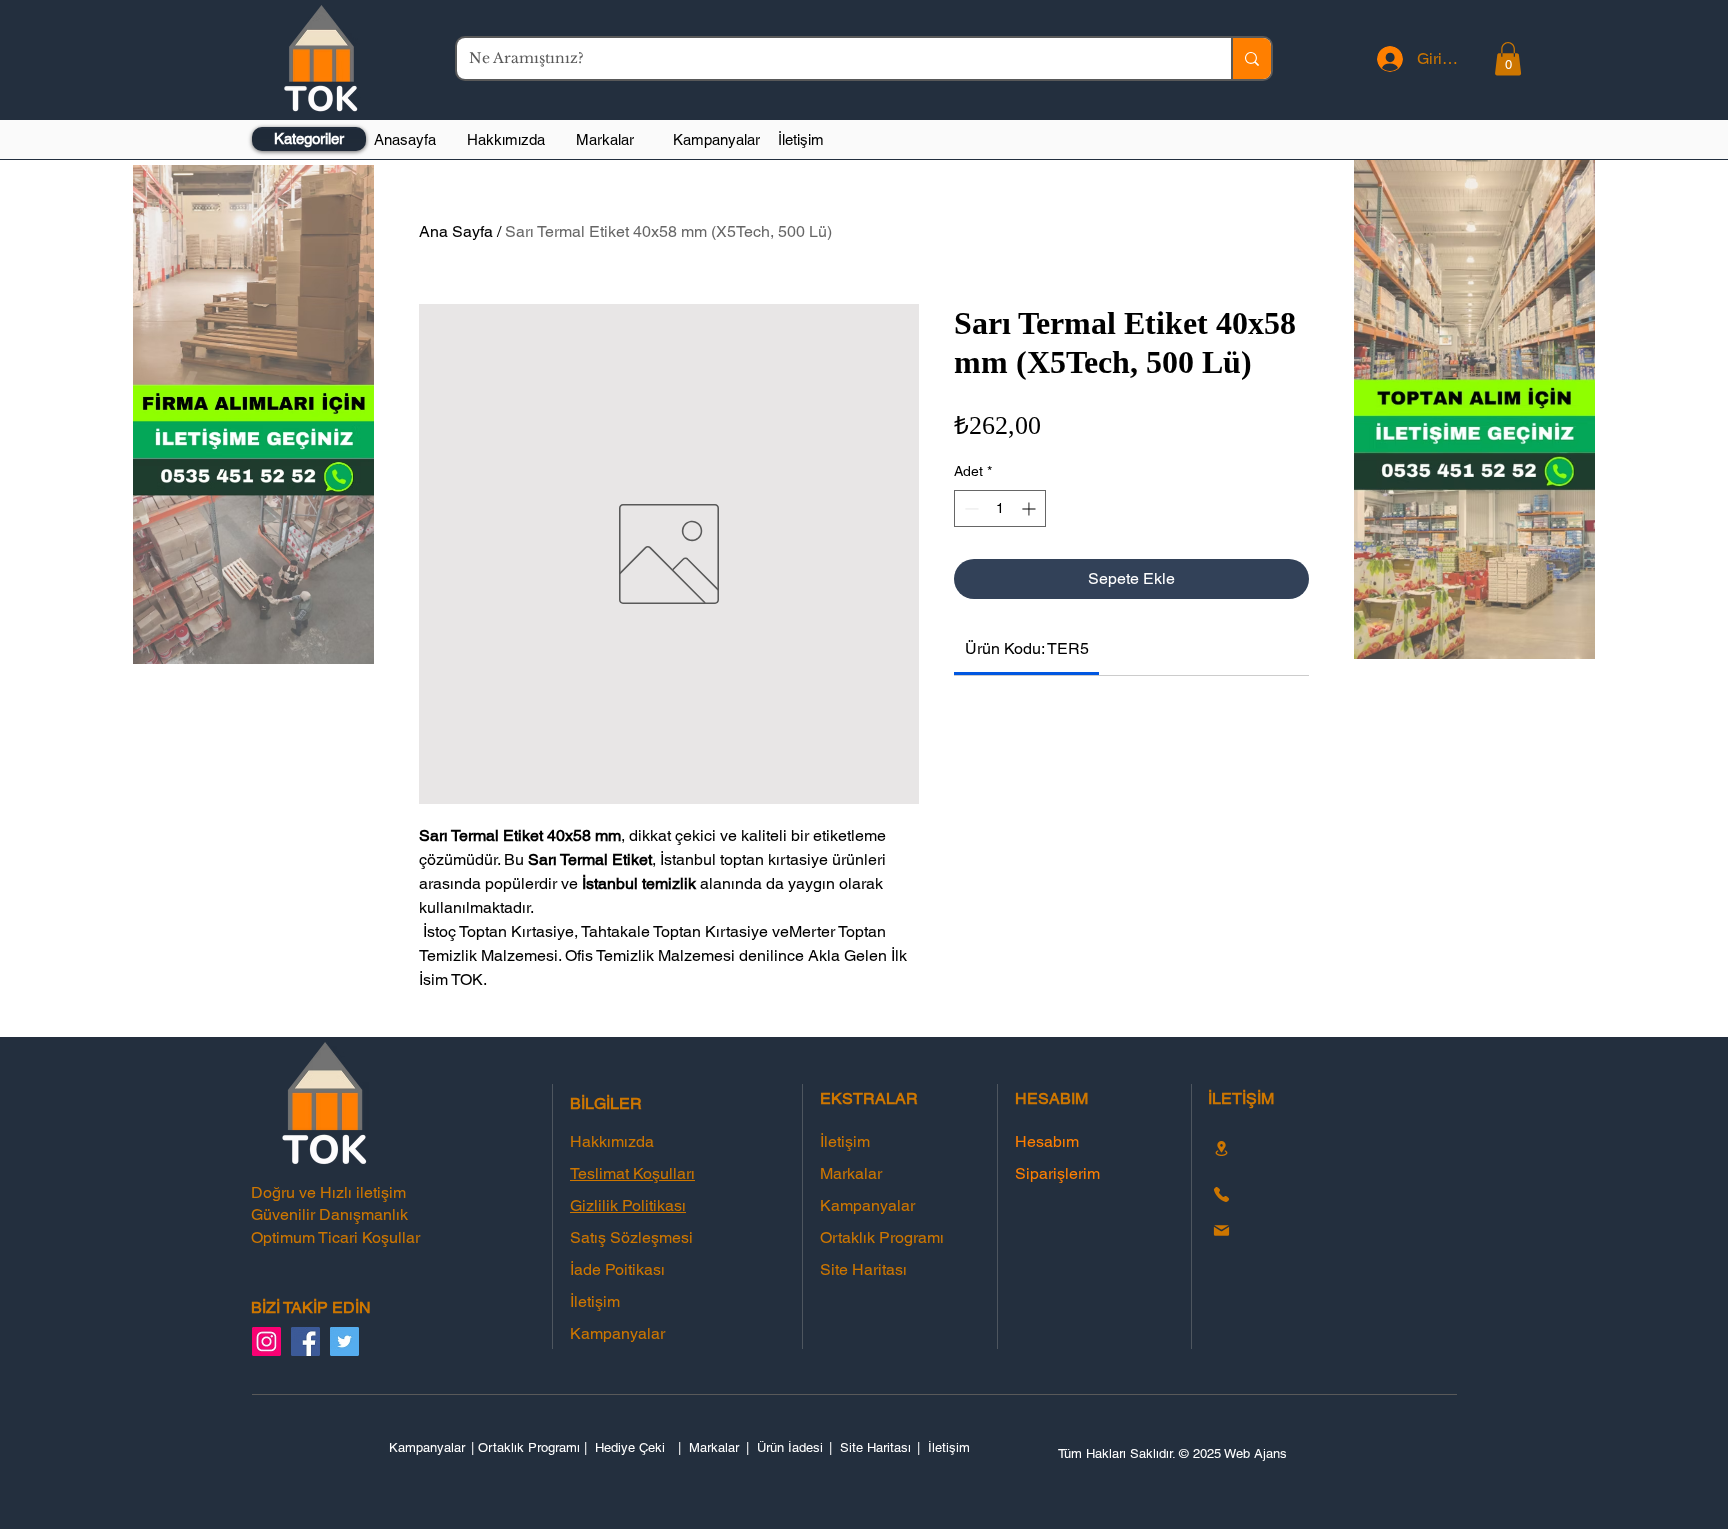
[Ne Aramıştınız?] (1251, 58)
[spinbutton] (1000, 508)
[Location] (1221, 1148)
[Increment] (1030, 508)
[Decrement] (969, 508)
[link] (1027, 648)
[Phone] (1221, 1195)
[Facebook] (305, 1341)
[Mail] (1221, 1231)
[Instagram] (266, 1341)
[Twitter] (344, 1341)
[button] (1508, 58)
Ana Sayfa (456, 231)
